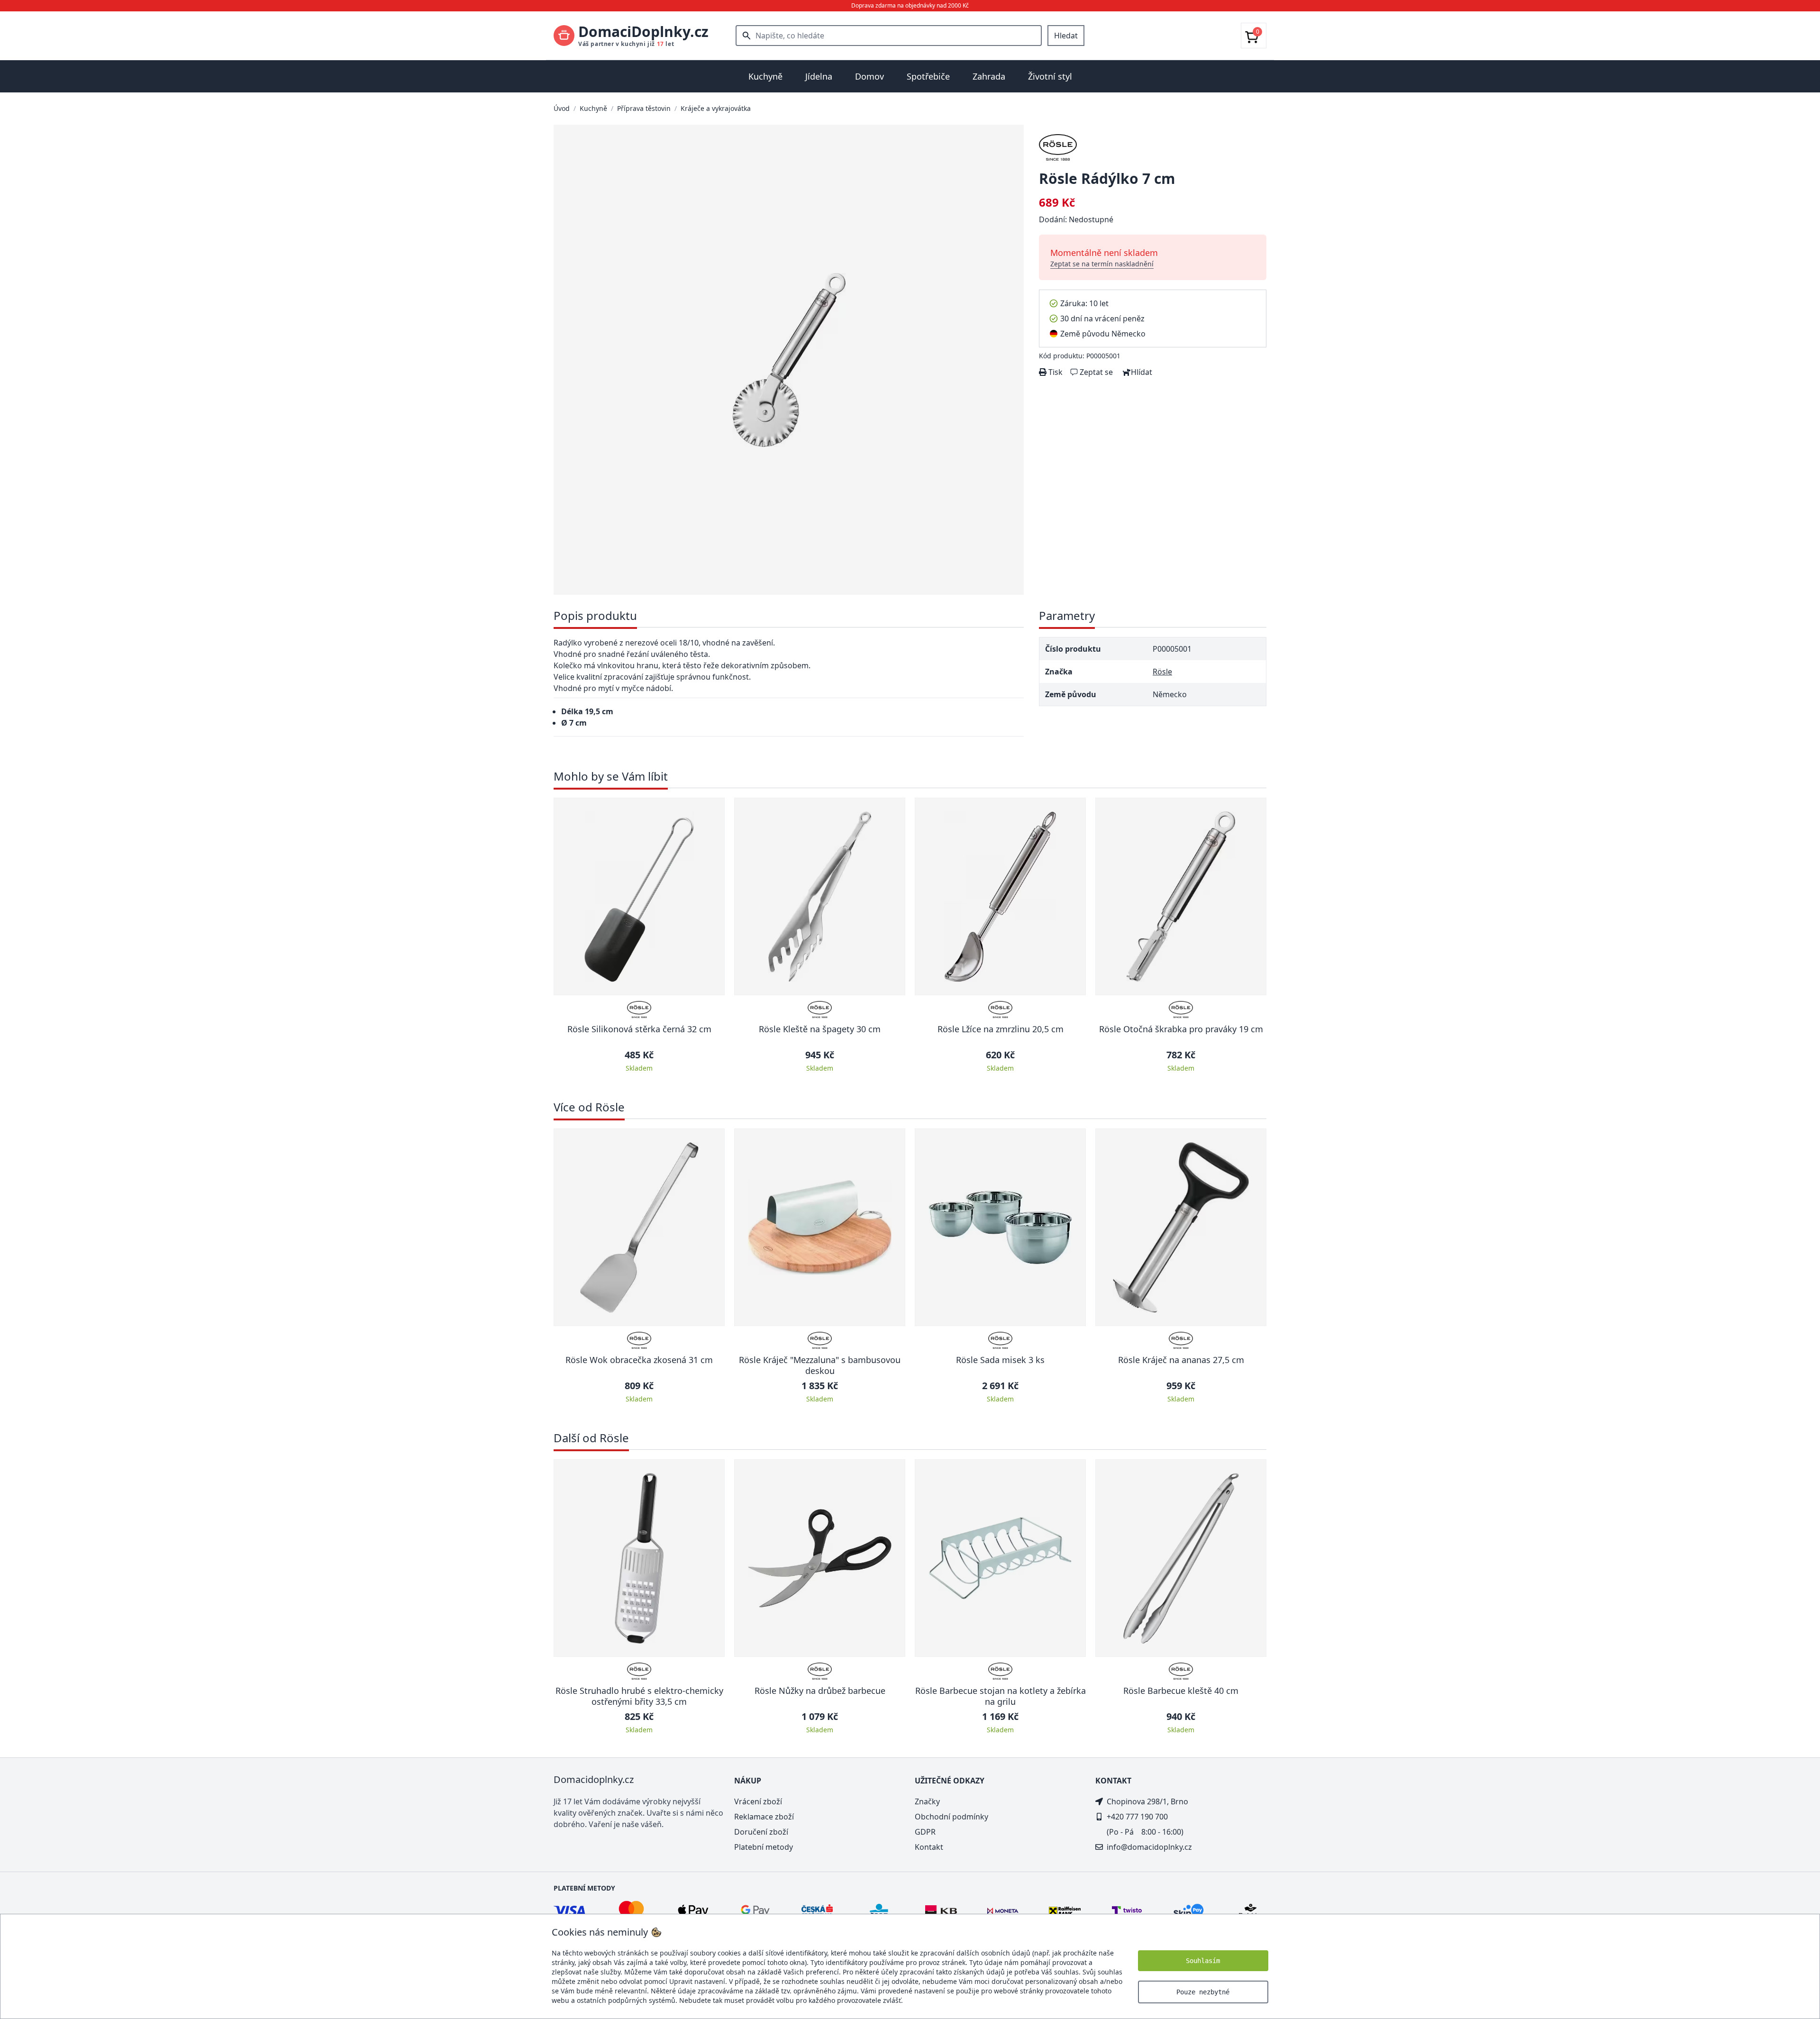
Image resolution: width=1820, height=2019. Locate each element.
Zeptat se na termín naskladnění (1102, 264)
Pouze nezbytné (1203, 1992)
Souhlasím (1203, 1961)
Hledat (1066, 36)
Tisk (1055, 372)
